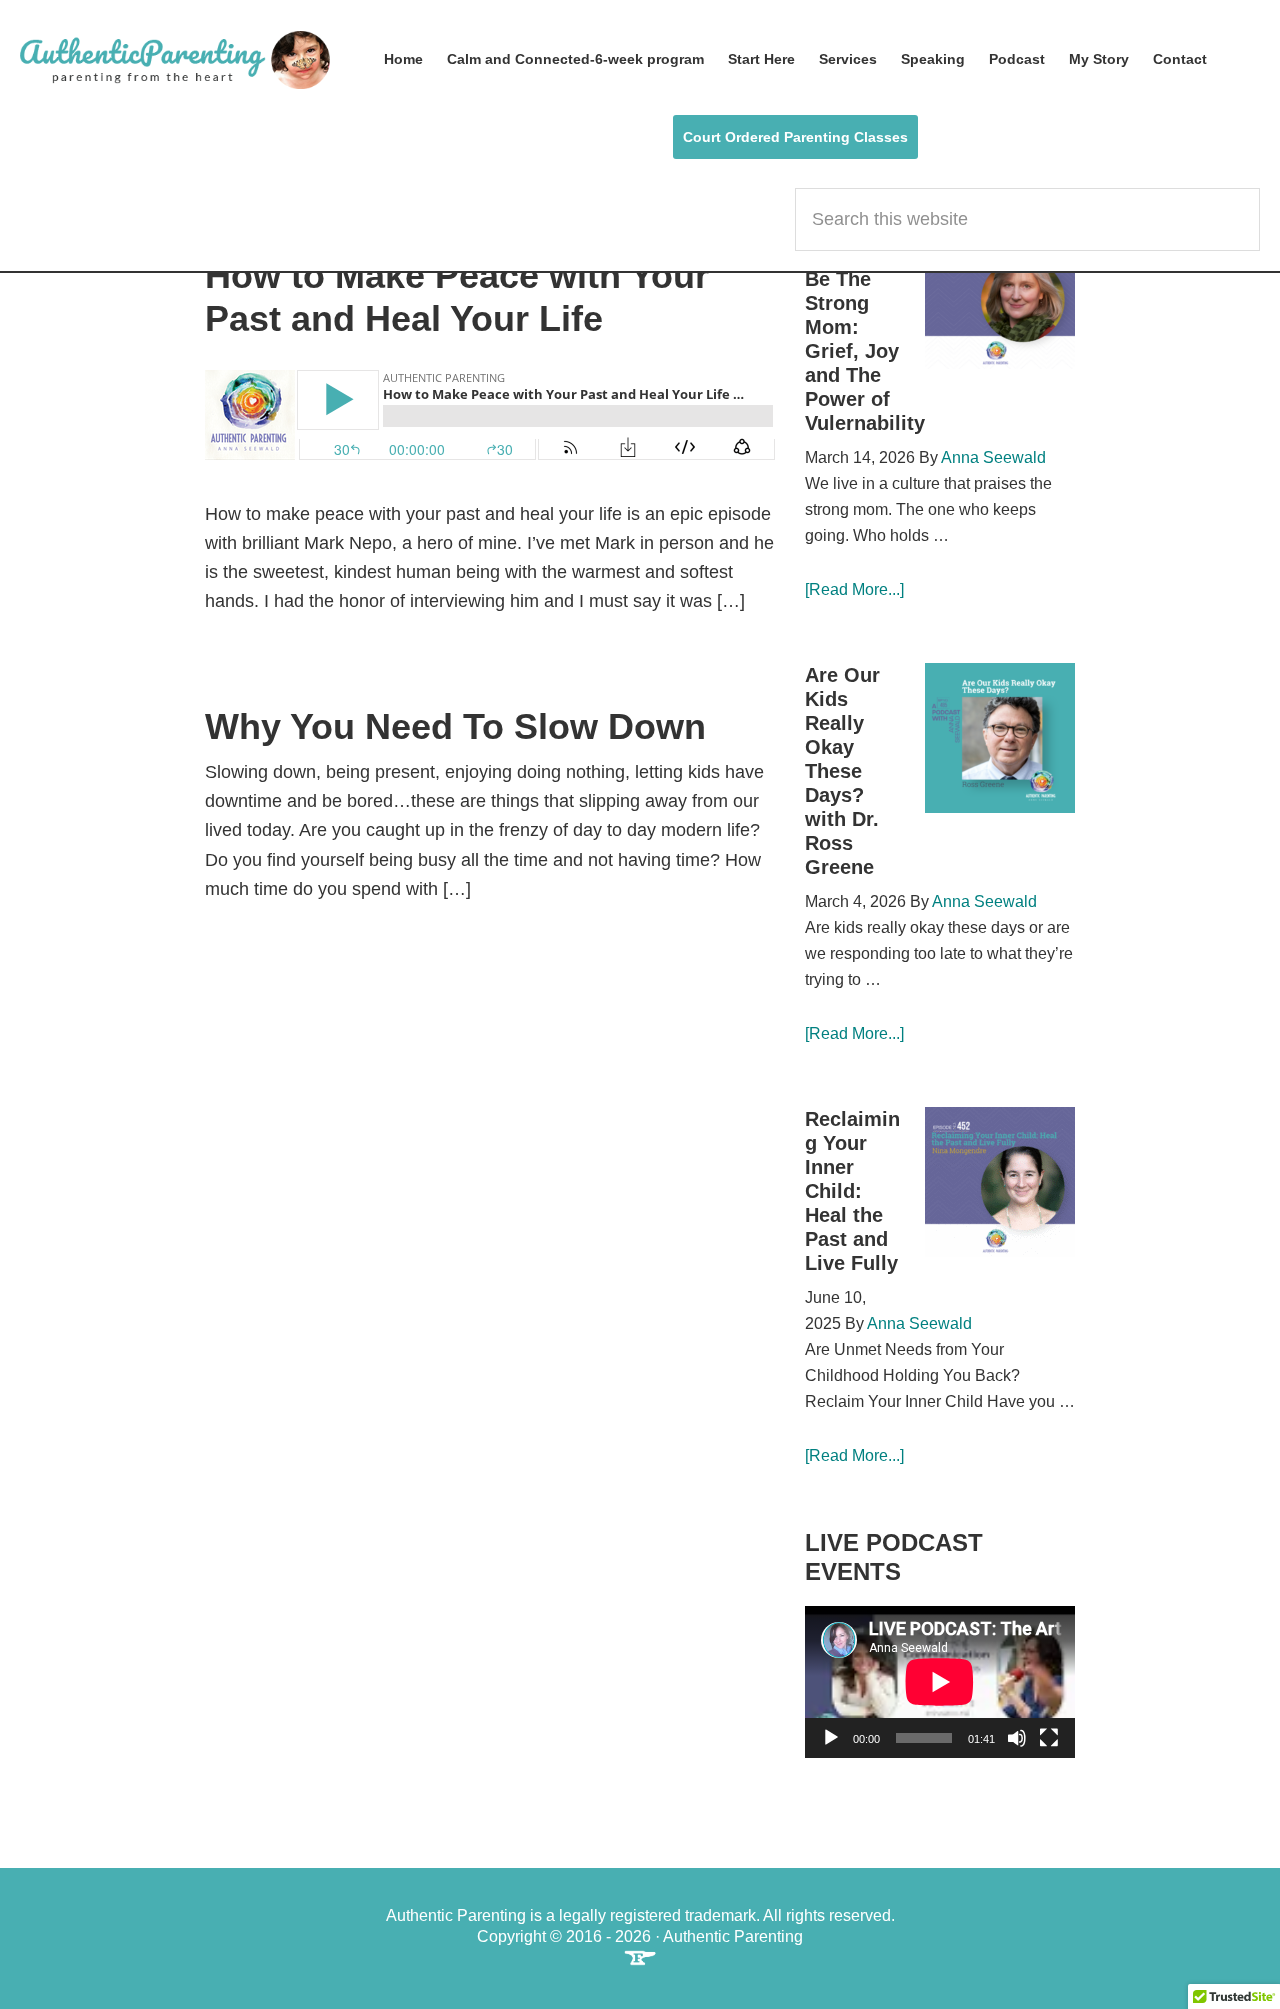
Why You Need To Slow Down (455, 726)
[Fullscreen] (1049, 1738)
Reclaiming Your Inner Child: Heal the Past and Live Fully (852, 1191)
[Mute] (1017, 1738)
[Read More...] (854, 589)
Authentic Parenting (175, 60)
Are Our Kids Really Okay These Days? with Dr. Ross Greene (842, 771)
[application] (940, 1682)
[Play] (831, 1738)
